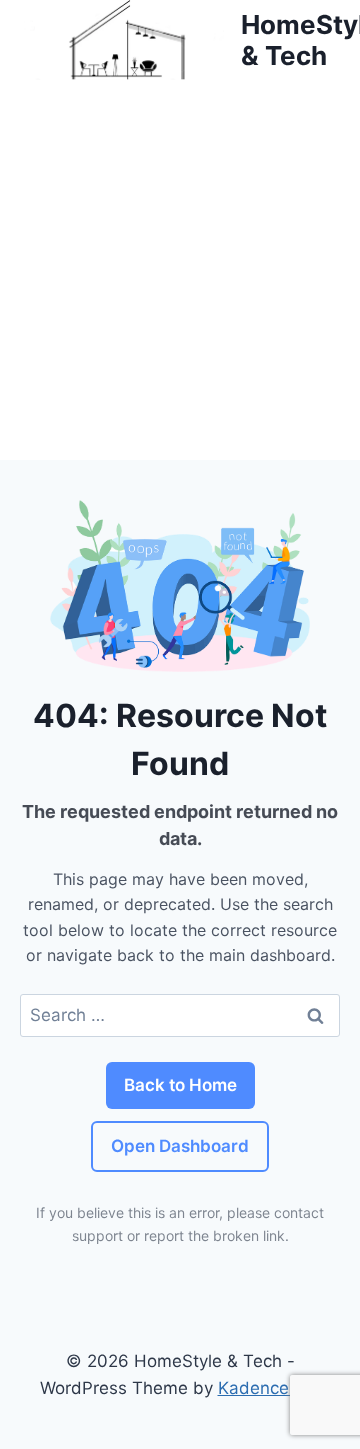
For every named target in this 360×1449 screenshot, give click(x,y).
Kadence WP (269, 1388)
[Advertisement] (180, 270)
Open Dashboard (180, 1146)
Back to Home (180, 1085)
